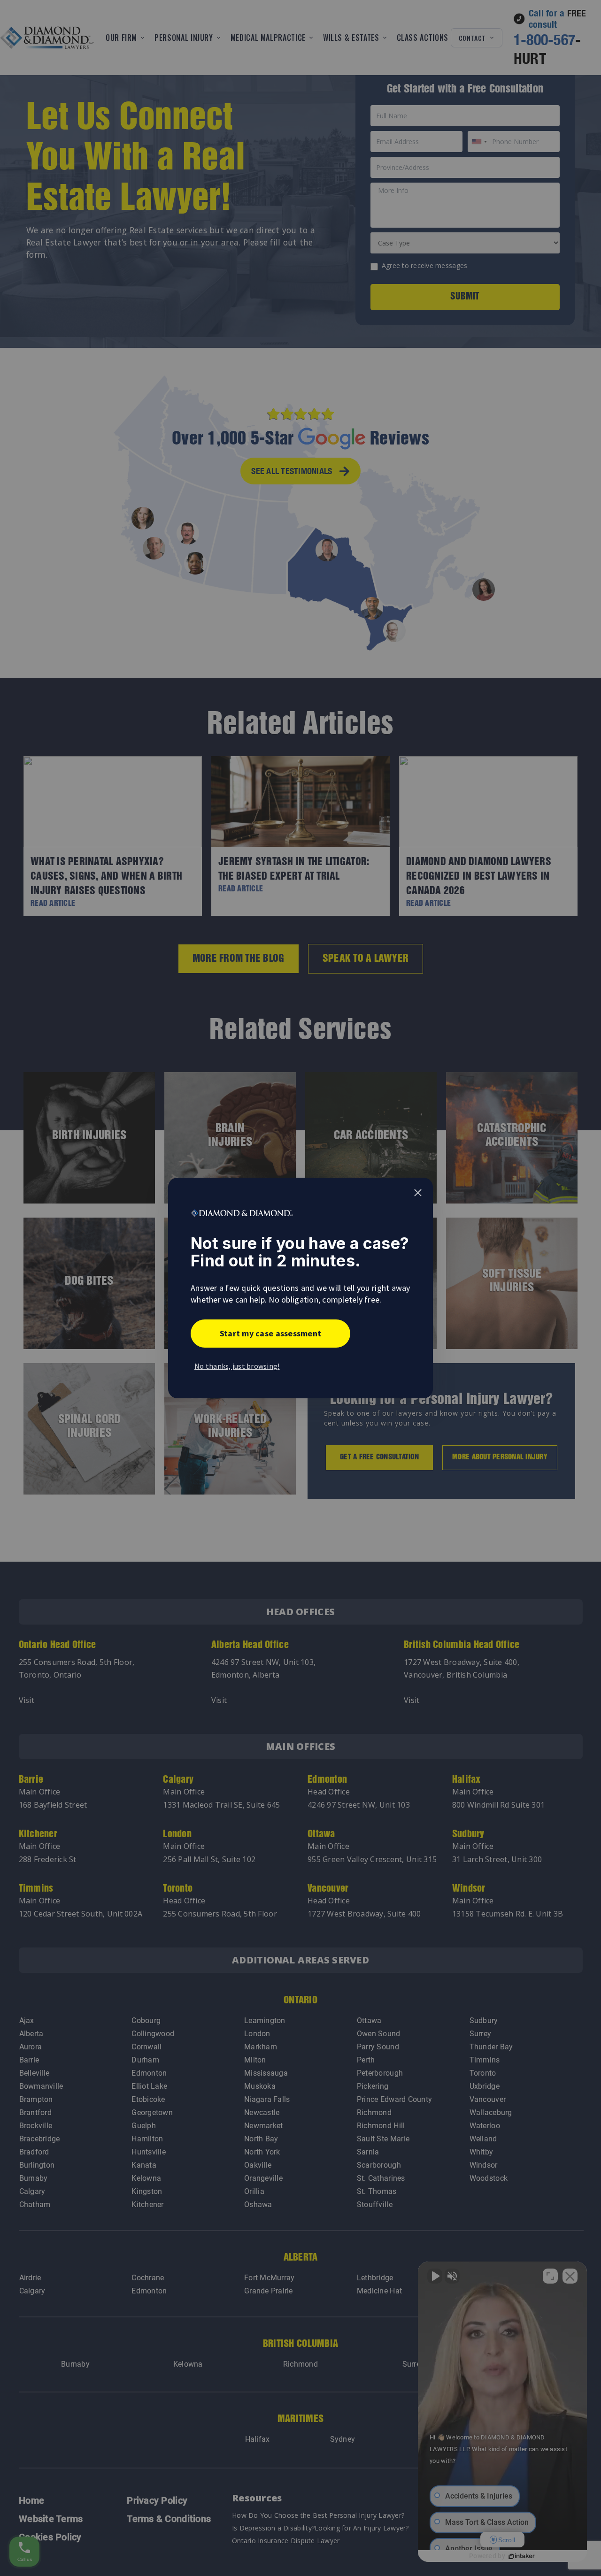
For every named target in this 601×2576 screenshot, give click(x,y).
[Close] (418, 1193)
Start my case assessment (270, 1333)
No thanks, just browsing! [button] (237, 1366)
